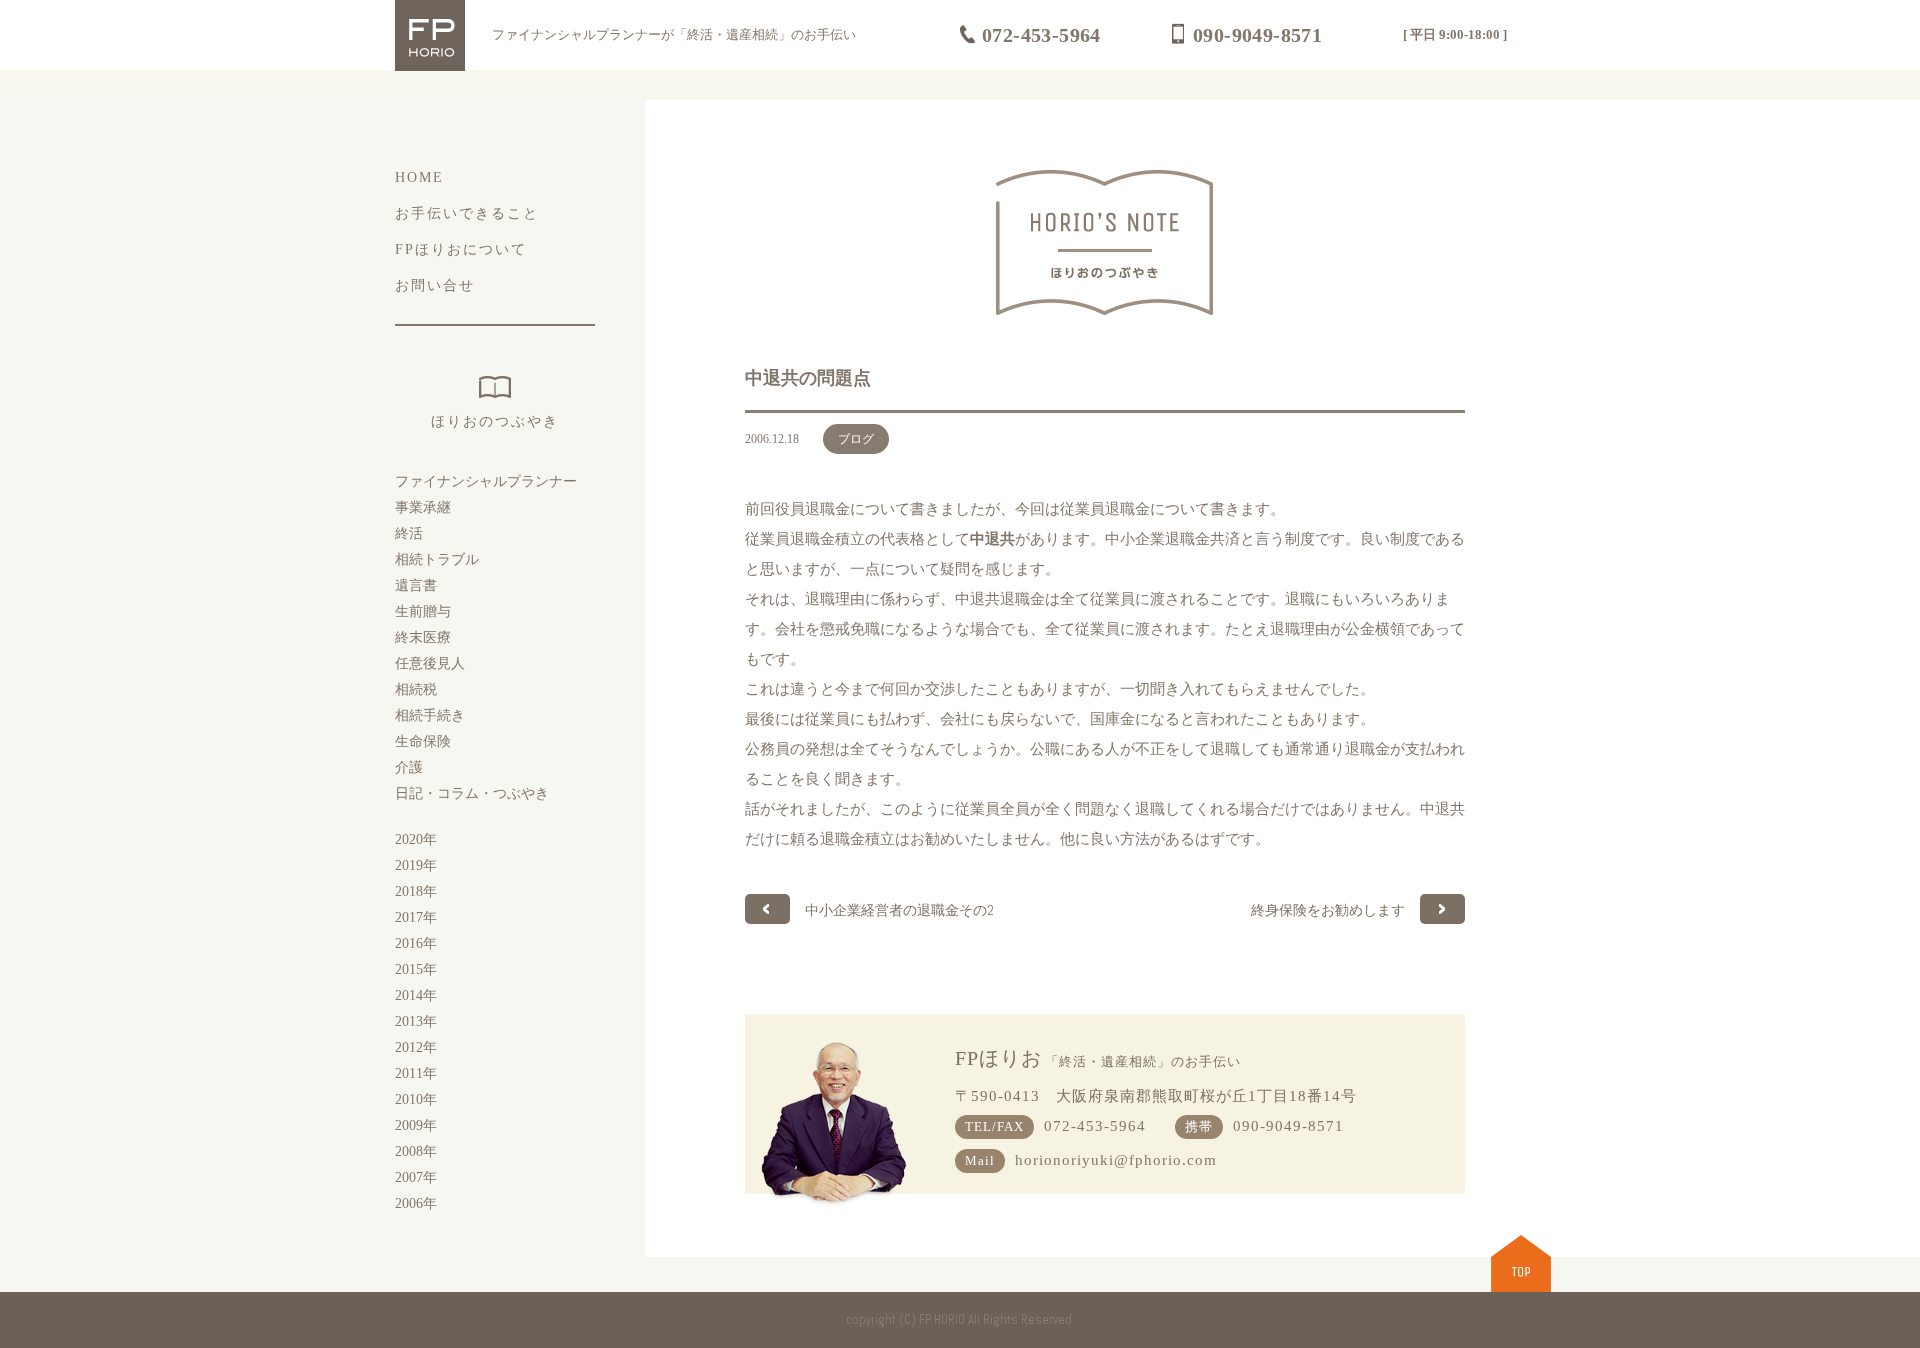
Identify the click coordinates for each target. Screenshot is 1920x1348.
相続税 (416, 689)
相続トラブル (437, 559)
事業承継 (423, 507)
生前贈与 (423, 611)
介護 (409, 767)
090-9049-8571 (1257, 35)
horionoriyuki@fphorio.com (1116, 1160)
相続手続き (430, 715)
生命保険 (423, 741)
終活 (409, 533)
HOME (419, 177)
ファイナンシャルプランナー (486, 481)
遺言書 (416, 585)
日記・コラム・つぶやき (472, 793)
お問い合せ (435, 285)
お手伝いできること (467, 213)
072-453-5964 (1041, 35)
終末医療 (423, 637)
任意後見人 (430, 663)
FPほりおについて (461, 249)
